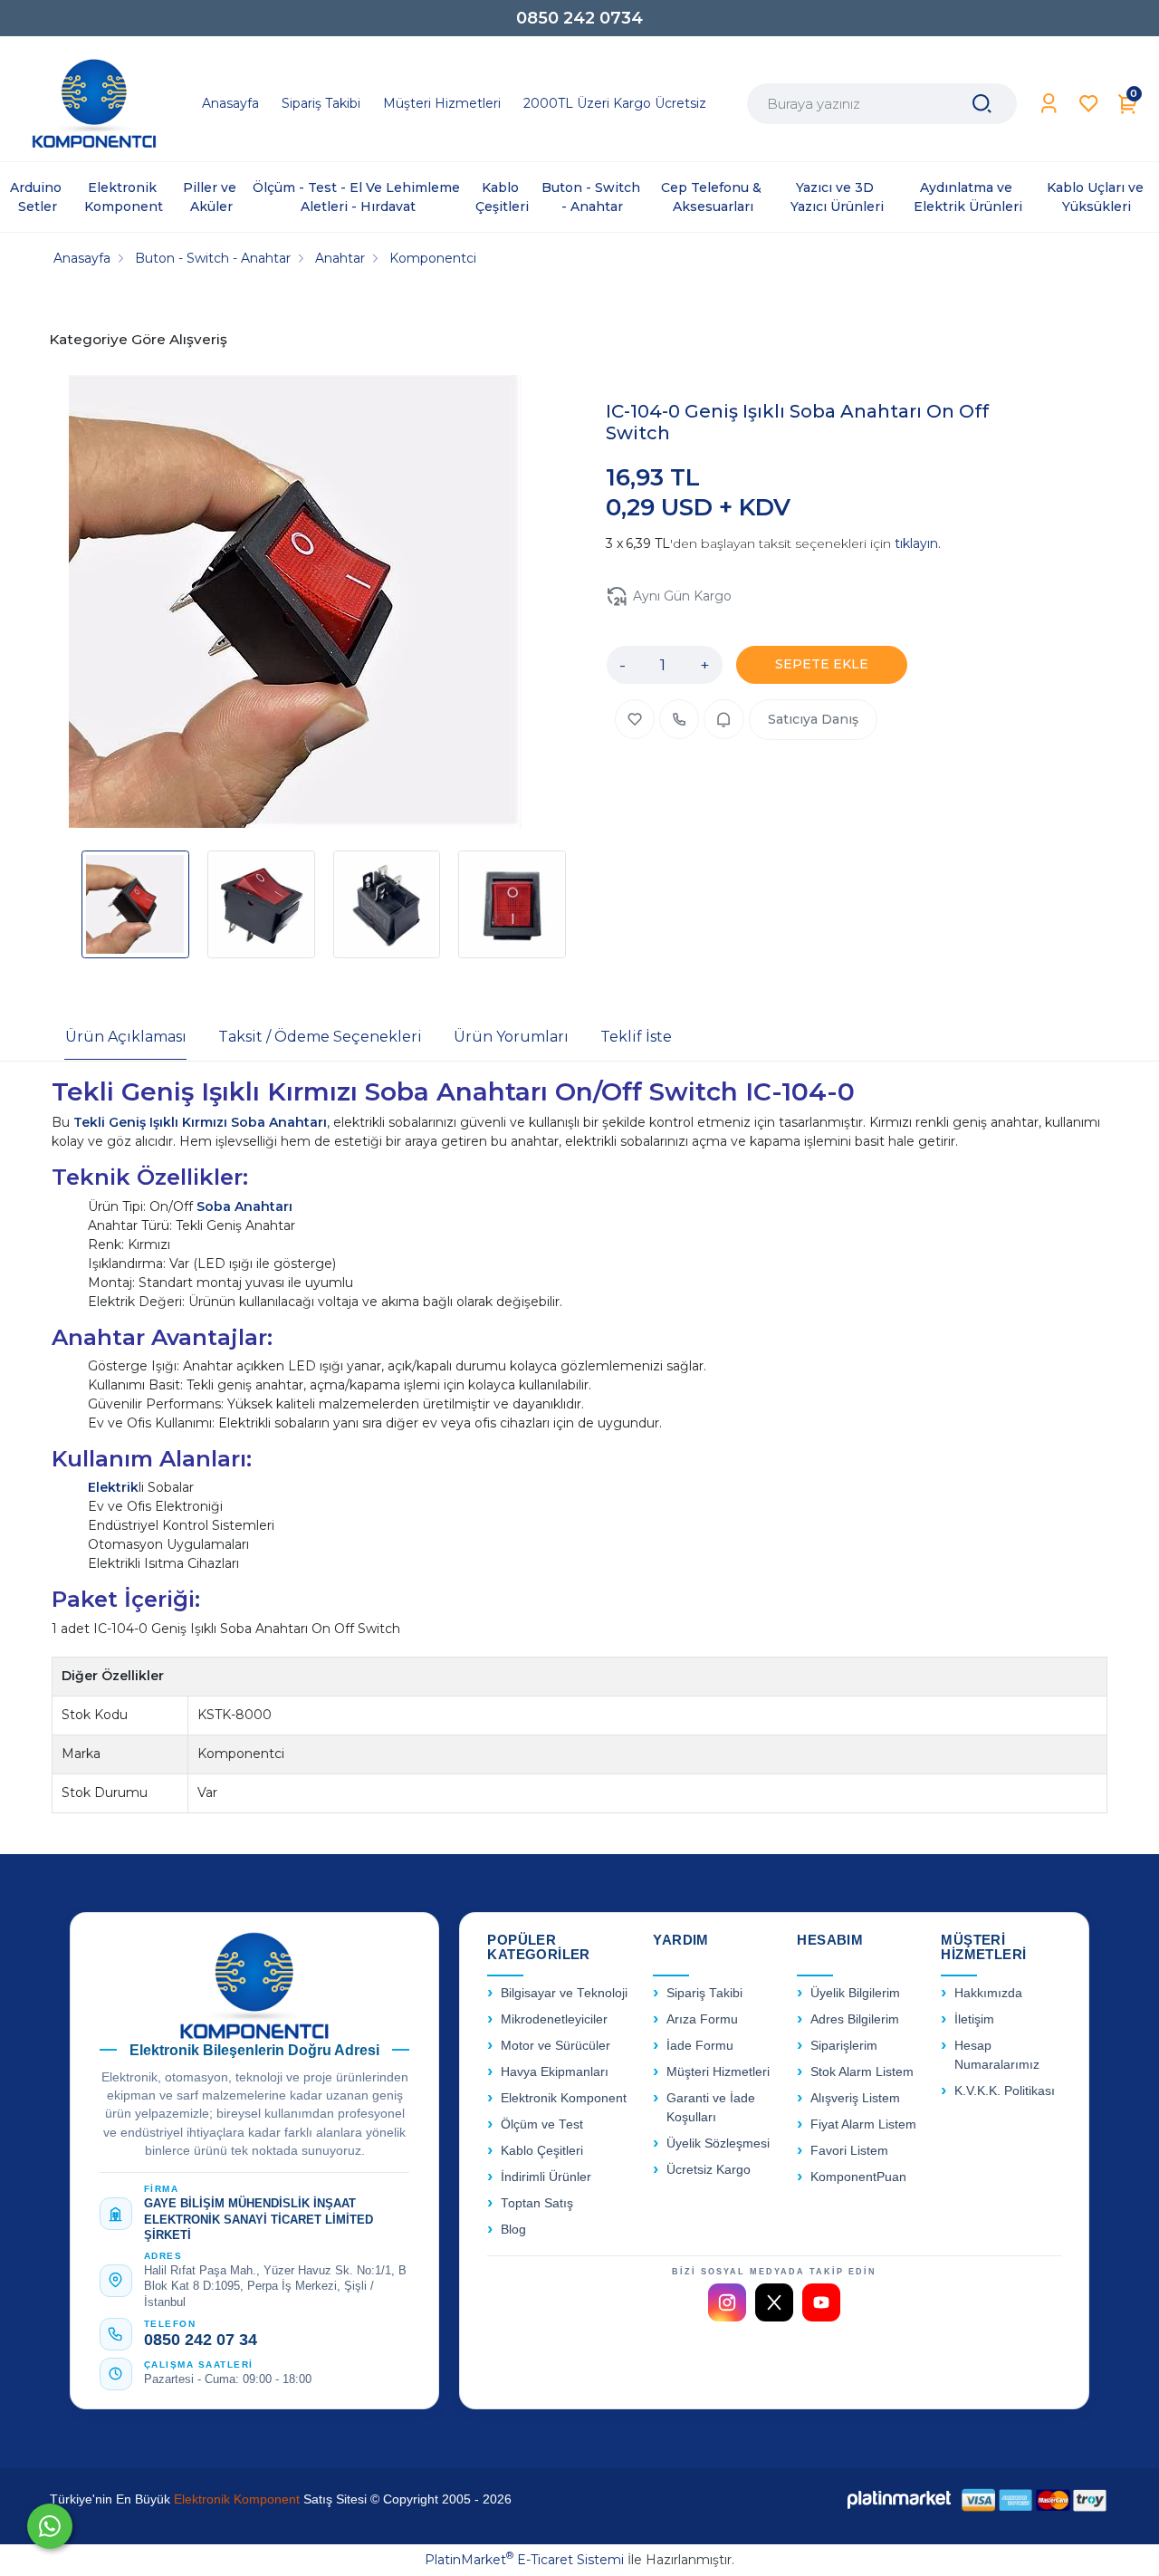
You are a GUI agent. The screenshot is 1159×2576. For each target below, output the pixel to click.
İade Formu (700, 2046)
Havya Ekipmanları (555, 2072)
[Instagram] (727, 2302)
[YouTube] (821, 2302)
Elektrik (113, 1487)
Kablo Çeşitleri (542, 2151)
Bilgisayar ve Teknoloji (564, 1993)
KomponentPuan (858, 2177)
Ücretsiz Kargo (709, 2170)
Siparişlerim (844, 2046)
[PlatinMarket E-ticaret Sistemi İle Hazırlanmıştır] (899, 2499)
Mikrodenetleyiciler (554, 2019)
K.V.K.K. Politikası (1005, 2091)
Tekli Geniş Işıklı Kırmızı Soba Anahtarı (200, 1122)
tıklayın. (918, 543)
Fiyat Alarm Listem (863, 2124)
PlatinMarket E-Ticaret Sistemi (524, 2560)
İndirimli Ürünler (546, 2177)
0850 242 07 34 (201, 2340)
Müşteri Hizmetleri (718, 2072)
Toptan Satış (537, 2203)
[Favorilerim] (1089, 104)
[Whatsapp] (50, 2526)
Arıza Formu (702, 2019)
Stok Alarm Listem (862, 2072)
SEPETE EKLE (822, 664)
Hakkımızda (988, 1993)
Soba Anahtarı (244, 1206)
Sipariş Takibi (704, 1993)
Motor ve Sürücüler (556, 2046)
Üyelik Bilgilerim (855, 1993)
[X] (774, 2302)
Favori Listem (849, 2151)
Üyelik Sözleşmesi (718, 2143)
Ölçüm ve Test (542, 2124)
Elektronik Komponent (564, 2098)
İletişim (974, 2019)
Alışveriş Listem (855, 2098)
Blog (513, 2230)
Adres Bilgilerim (855, 2019)
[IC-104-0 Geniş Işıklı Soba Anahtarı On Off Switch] (295, 604)
